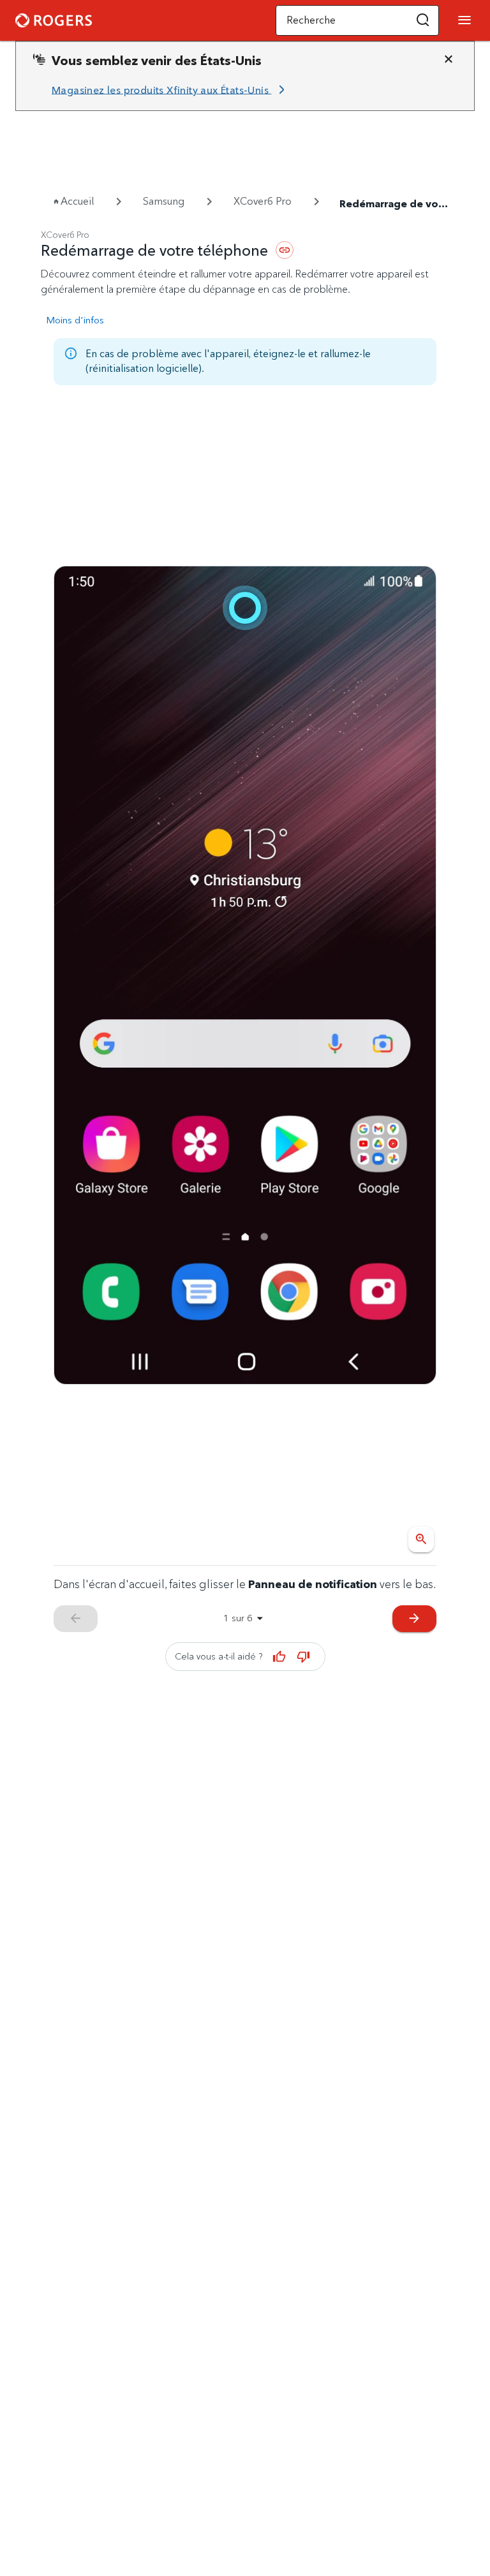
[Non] (304, 1656)
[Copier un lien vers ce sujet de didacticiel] (285, 250)
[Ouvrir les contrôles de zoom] (421, 1540)
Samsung (164, 201)
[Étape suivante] (245, 975)
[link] (170, 90)
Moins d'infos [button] (75, 320)
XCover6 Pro (263, 201)
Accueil (77, 201)
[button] (423, 20)
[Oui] (279, 1656)
